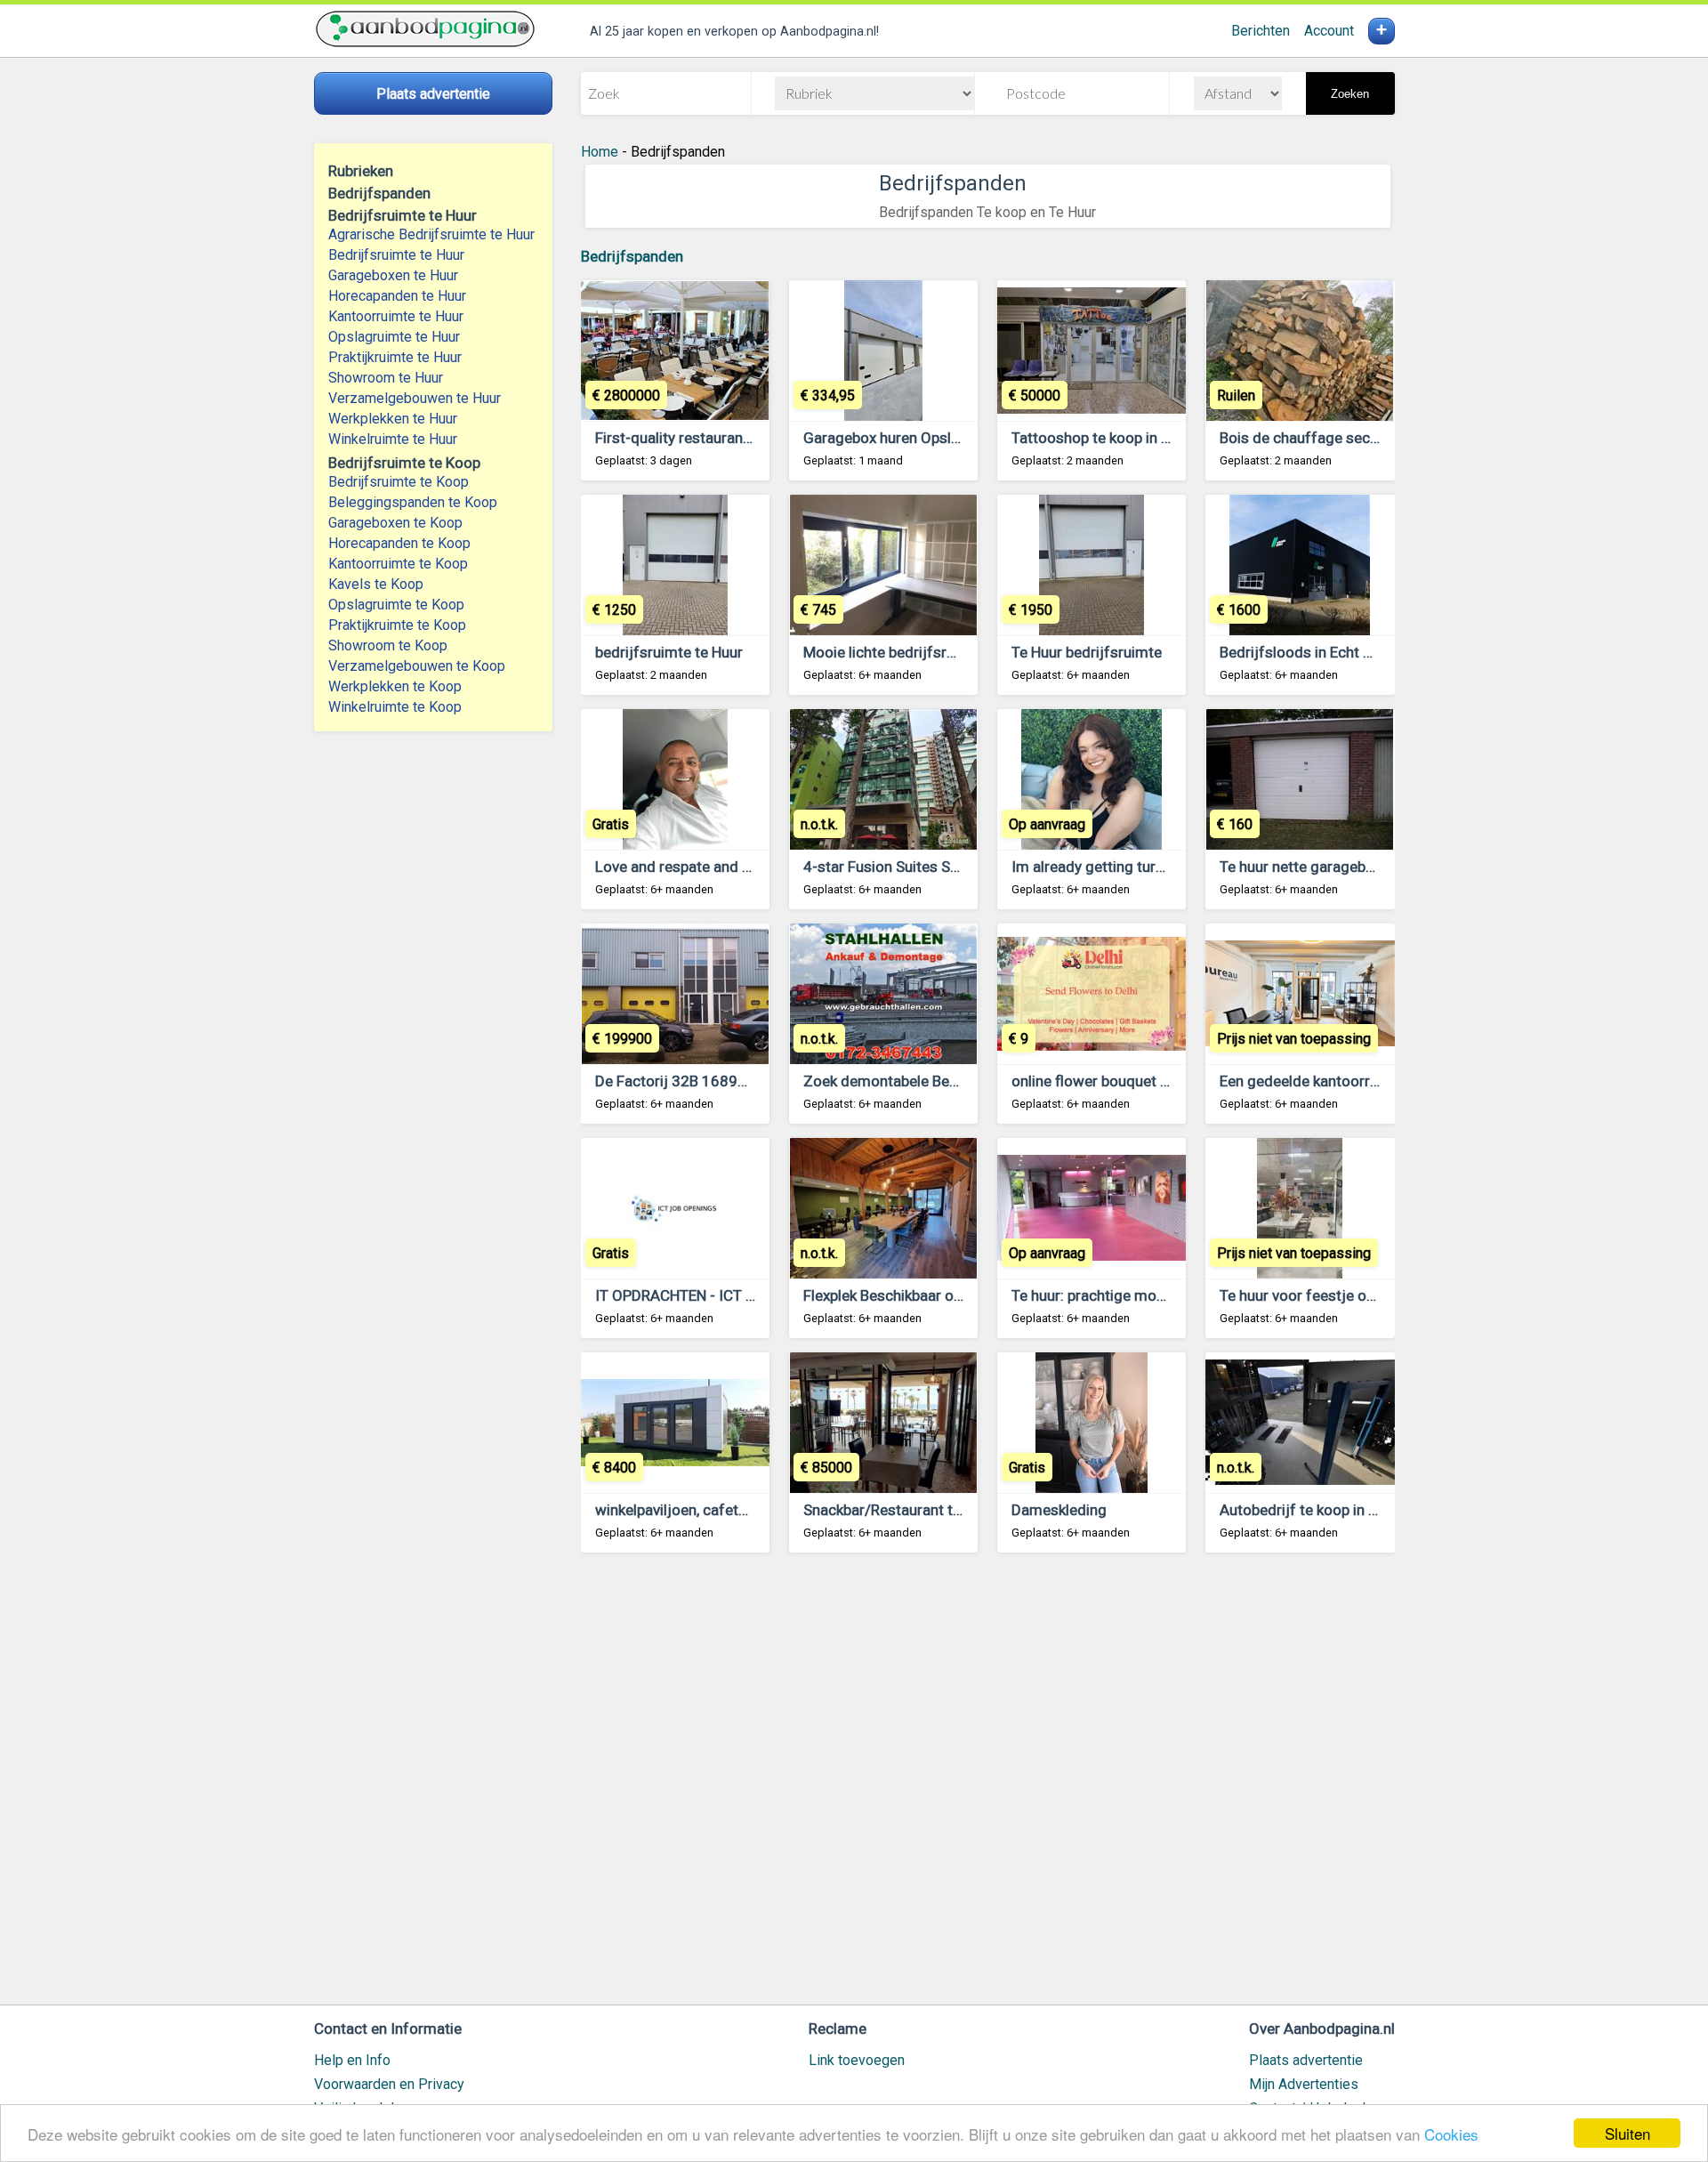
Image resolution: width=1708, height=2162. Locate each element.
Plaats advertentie (1306, 2060)
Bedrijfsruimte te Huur (396, 255)
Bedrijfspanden (632, 256)
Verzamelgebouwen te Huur (415, 398)
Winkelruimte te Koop (395, 707)
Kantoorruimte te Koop (398, 564)
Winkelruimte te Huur (393, 439)
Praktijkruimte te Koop (397, 625)
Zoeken (1350, 94)
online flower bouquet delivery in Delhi (1137, 1081)
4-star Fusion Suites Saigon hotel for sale (942, 867)
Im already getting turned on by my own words (1167, 867)
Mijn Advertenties (1304, 2084)
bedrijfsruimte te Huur (669, 652)
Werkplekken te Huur (393, 419)
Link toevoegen (857, 2060)
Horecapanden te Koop (399, 543)
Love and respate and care (683, 867)
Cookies (1451, 2134)
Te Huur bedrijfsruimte (1087, 652)
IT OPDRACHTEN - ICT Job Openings (717, 1295)
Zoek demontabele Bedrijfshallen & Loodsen (952, 1081)
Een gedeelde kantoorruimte (1314, 1081)
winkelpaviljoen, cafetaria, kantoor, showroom (747, 1510)
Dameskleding (1059, 1510)
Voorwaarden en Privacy (389, 2084)
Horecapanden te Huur (397, 296)
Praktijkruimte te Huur (395, 357)
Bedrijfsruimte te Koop (399, 482)
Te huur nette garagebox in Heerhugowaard (1363, 867)
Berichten (1261, 31)
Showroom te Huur (386, 378)
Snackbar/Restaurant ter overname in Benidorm (962, 1510)
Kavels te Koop (376, 584)
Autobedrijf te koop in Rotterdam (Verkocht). (1369, 1510)
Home (600, 152)
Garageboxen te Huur (393, 275)
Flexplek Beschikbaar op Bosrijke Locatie (938, 1295)
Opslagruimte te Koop (396, 605)
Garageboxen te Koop (395, 523)
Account (1329, 31)
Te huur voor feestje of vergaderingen (1346, 1295)
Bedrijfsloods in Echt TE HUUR (1321, 652)
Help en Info (352, 2060)
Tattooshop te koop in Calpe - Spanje (1134, 438)
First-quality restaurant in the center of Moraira (752, 438)
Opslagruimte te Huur (394, 337)
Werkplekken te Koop (395, 686)
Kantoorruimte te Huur (396, 316)
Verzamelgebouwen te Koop (417, 666)
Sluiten (1627, 2133)
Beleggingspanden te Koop (413, 502)
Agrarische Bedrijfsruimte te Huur (431, 234)
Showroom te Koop (388, 645)
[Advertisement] (988, 1787)
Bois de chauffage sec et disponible (1339, 438)
